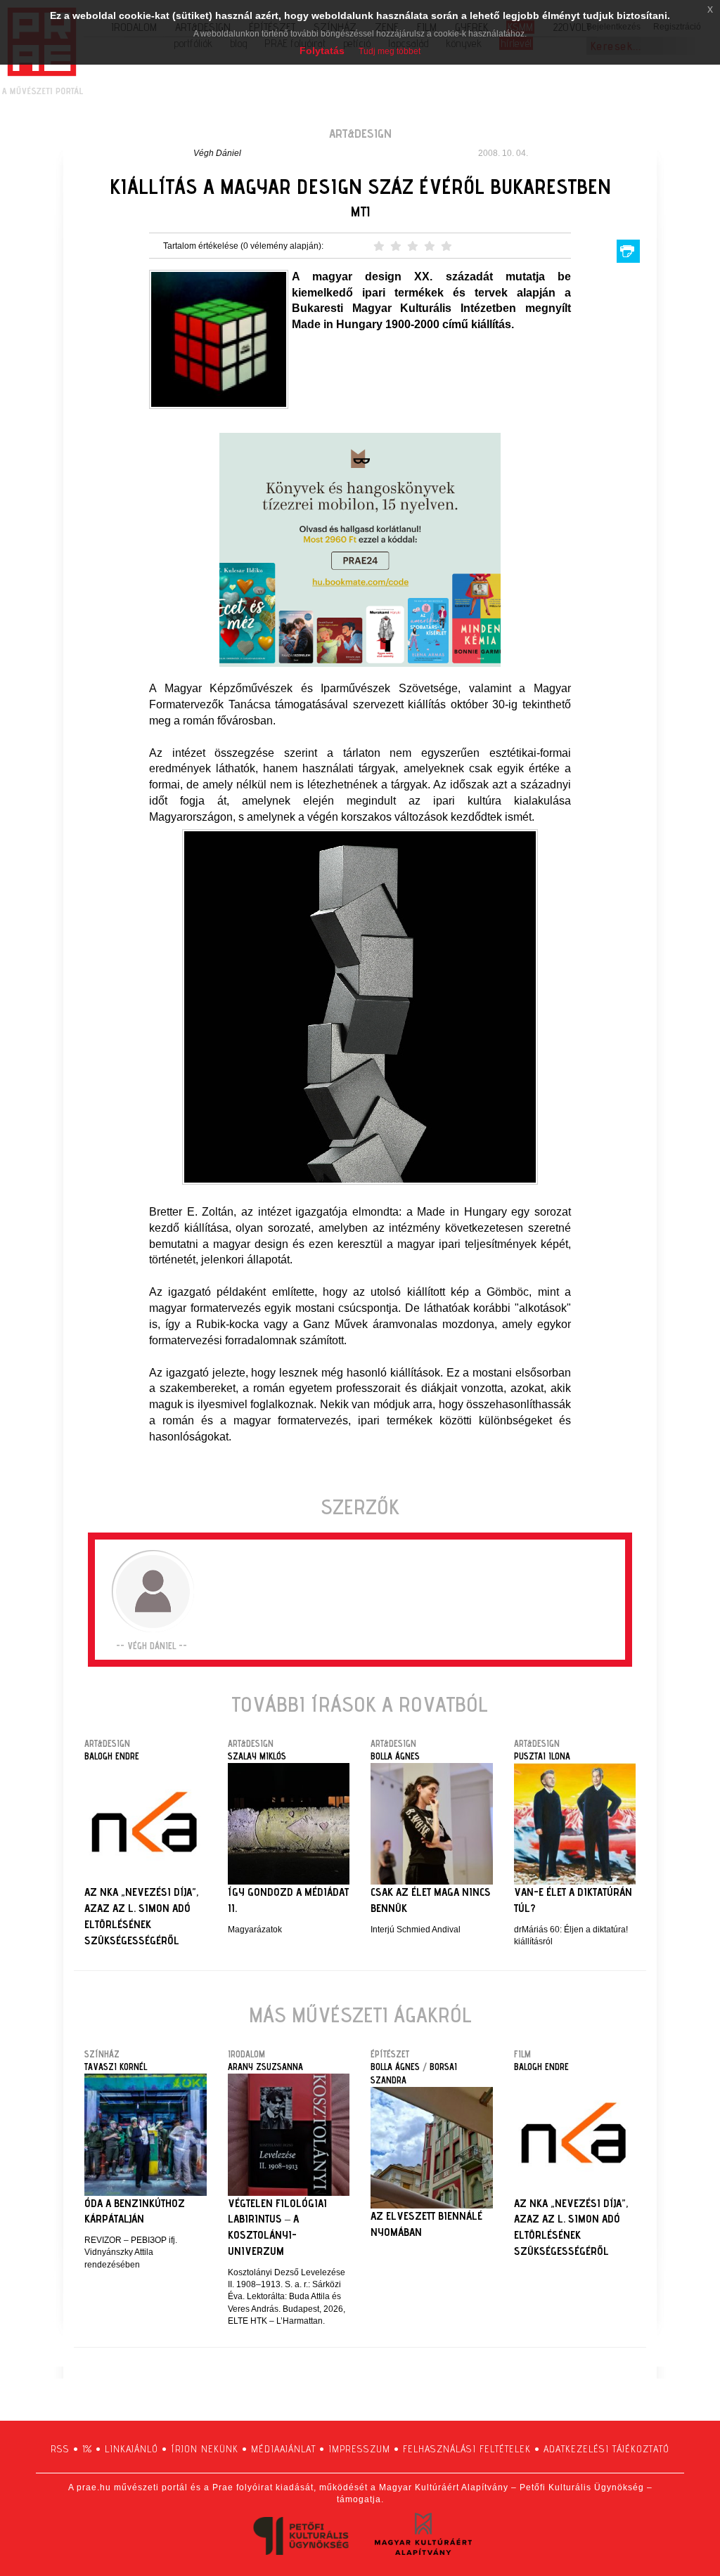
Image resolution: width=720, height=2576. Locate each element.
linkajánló (131, 2449)
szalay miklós (257, 1756)
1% (87, 2449)
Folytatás (322, 51)
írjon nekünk (205, 2449)
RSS (60, 2449)
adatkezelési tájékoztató (606, 2449)
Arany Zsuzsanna (265, 2067)
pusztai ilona (542, 1756)
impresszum (359, 2449)
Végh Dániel (217, 153)
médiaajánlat (283, 2449)
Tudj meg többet (390, 51)
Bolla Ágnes (395, 1756)
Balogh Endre (112, 1756)
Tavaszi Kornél (116, 2067)
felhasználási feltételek (467, 2449)
